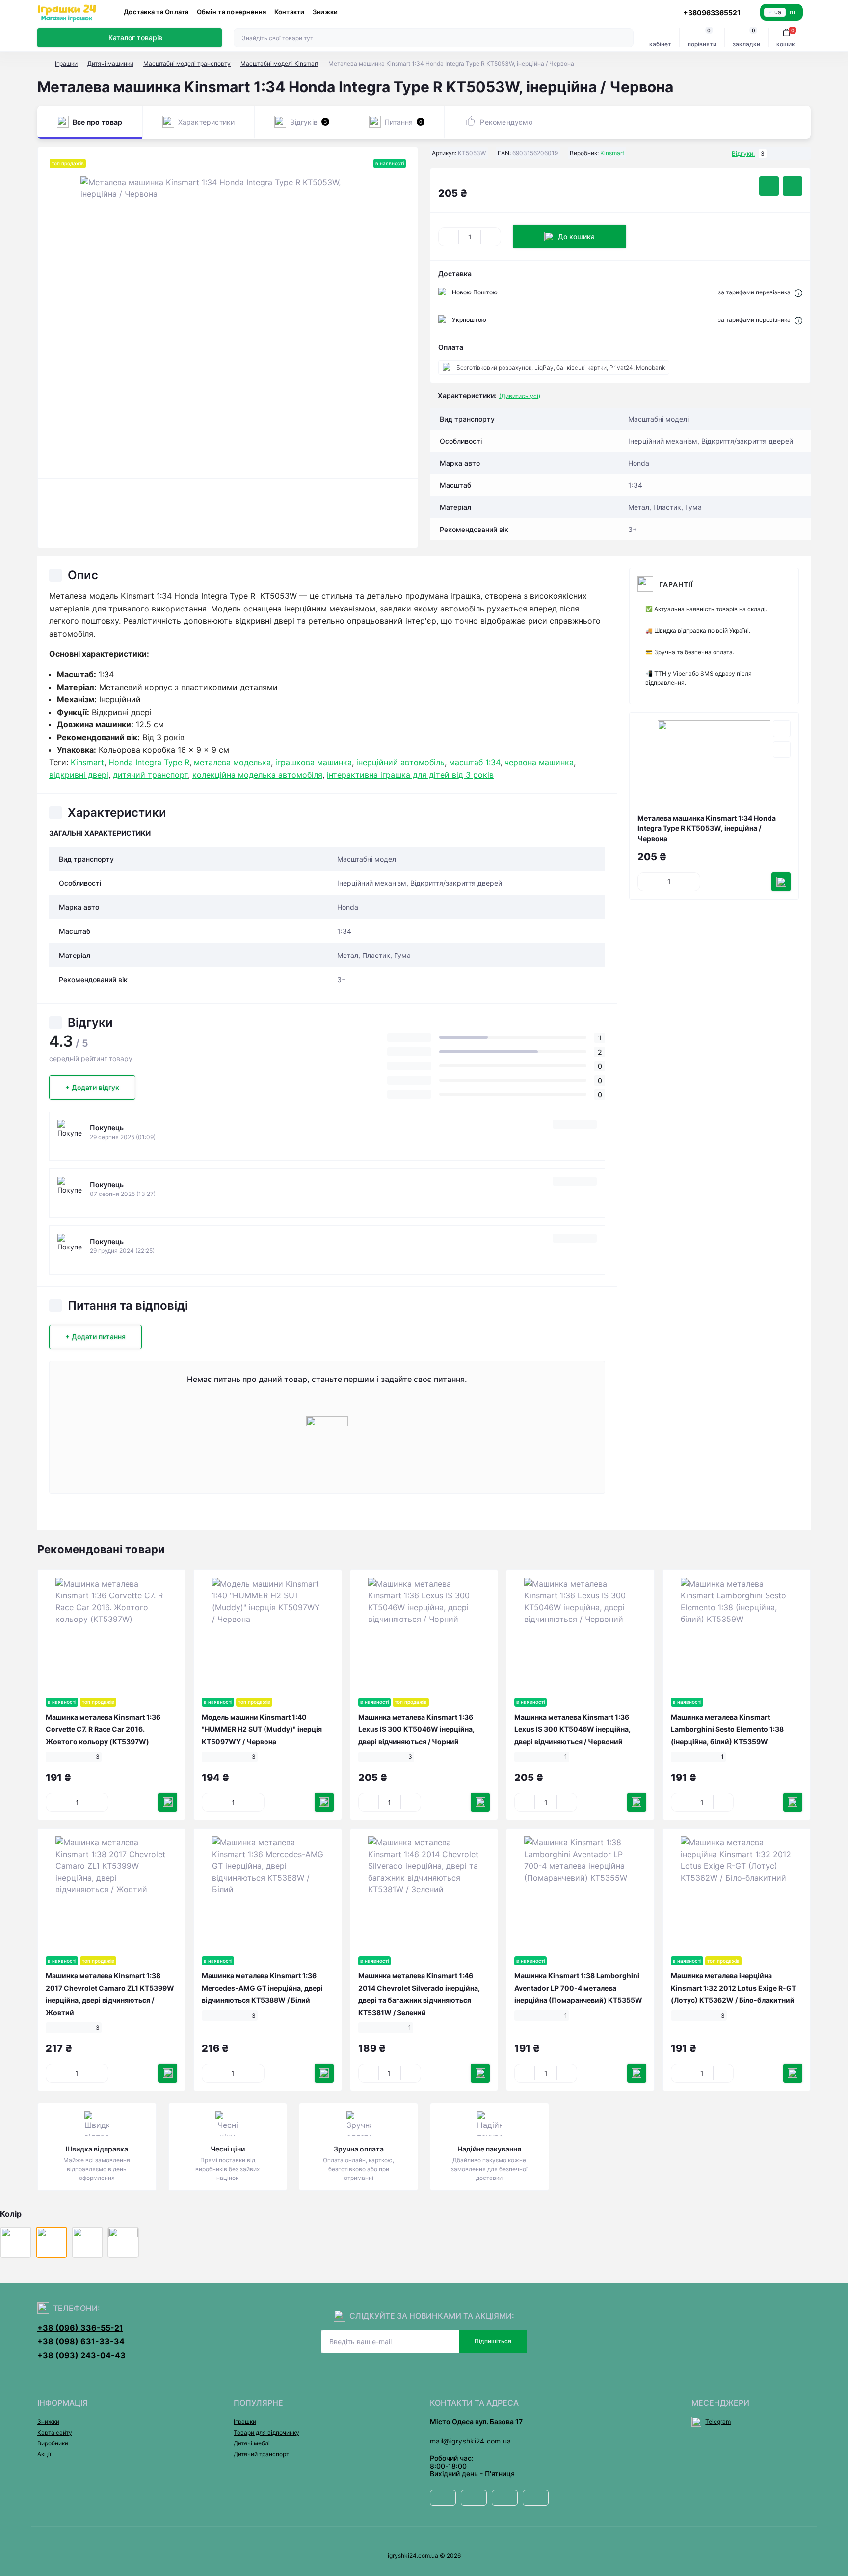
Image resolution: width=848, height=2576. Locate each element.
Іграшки (66, 64)
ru (792, 12)
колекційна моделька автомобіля (257, 775)
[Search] (625, 38)
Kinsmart (612, 153)
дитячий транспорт (150, 775)
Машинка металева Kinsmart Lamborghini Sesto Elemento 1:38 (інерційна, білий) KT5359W (727, 1729)
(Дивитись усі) (520, 396)
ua (778, 12)
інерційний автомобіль (400, 762)
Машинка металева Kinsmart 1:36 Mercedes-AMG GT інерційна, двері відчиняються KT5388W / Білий (262, 1988)
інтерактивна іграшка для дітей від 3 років (410, 775)
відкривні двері (79, 775)
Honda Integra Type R (149, 762)
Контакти (290, 12)
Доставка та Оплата (156, 12)
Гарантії (676, 584)
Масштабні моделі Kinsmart (279, 64)
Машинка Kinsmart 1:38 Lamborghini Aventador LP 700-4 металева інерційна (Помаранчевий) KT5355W (578, 1988)
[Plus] (491, 237)
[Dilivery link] (798, 292)
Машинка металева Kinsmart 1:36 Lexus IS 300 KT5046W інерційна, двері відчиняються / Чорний (416, 1729)
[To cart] (781, 882)
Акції (44, 2454)
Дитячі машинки (110, 64)
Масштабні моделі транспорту (187, 64)
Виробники (53, 2443)
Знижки (325, 12)
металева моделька (232, 762)
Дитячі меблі (252, 2443)
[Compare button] (793, 186)
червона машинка (539, 762)
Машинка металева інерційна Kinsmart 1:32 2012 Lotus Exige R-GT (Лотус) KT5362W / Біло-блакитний (733, 1988)
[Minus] (449, 237)
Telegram (718, 2422)
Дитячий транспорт (261, 2454)
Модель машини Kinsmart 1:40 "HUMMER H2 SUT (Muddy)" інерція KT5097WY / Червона (262, 1729)
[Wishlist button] (769, 186)
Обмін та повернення (232, 12)
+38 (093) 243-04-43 (81, 2355)
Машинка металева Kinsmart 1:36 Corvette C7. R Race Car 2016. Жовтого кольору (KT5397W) (103, 1729)
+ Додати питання (95, 1337)
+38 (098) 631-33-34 (81, 2341)
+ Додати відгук (92, 1087)
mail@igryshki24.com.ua (471, 2441)
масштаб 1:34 (475, 762)
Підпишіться (493, 2341)
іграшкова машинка (314, 762)
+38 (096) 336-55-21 (80, 2328)
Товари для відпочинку (266, 2432)
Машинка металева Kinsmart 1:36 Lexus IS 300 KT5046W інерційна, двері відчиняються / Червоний (572, 1729)
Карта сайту (55, 2432)
